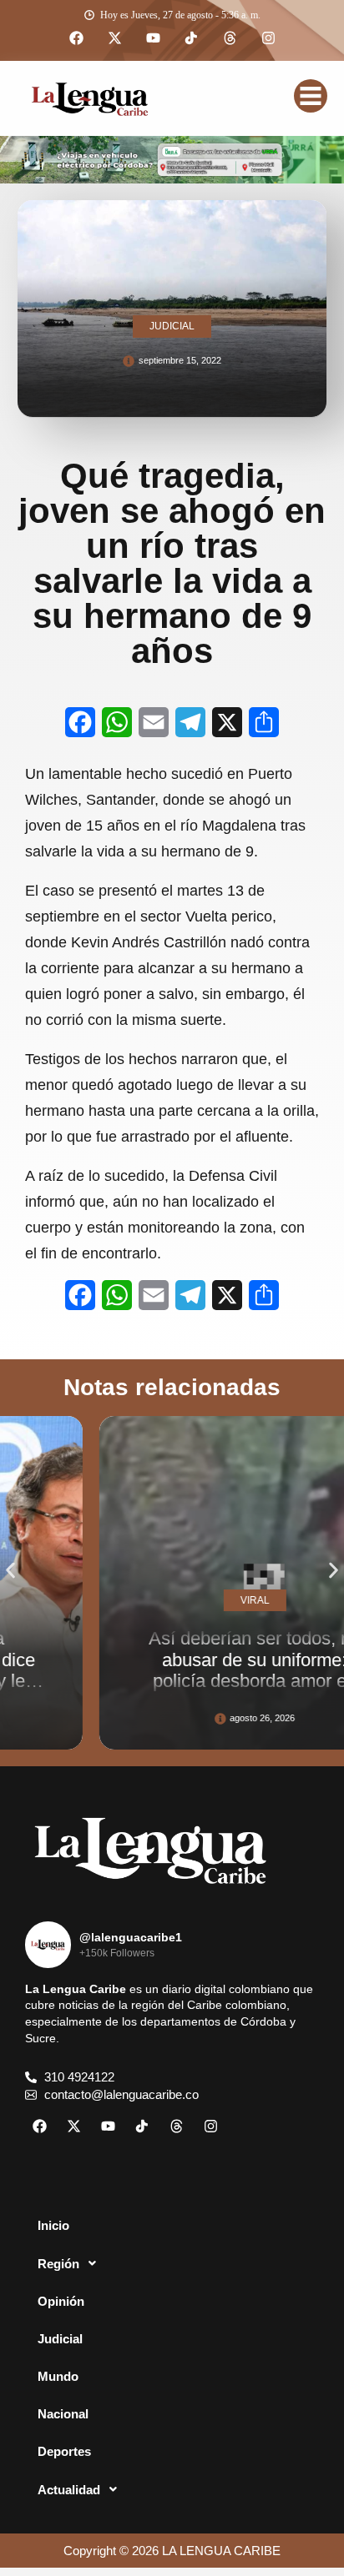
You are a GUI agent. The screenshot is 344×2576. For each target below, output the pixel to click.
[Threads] (230, 38)
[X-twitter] (114, 38)
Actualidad (69, 2490)
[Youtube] (153, 38)
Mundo (58, 2376)
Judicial (60, 2339)
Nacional (63, 2414)
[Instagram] (268, 38)
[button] (10, 1571)
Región (58, 2264)
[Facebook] (76, 38)
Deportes (64, 2451)
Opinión (61, 2301)
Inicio (53, 2225)
